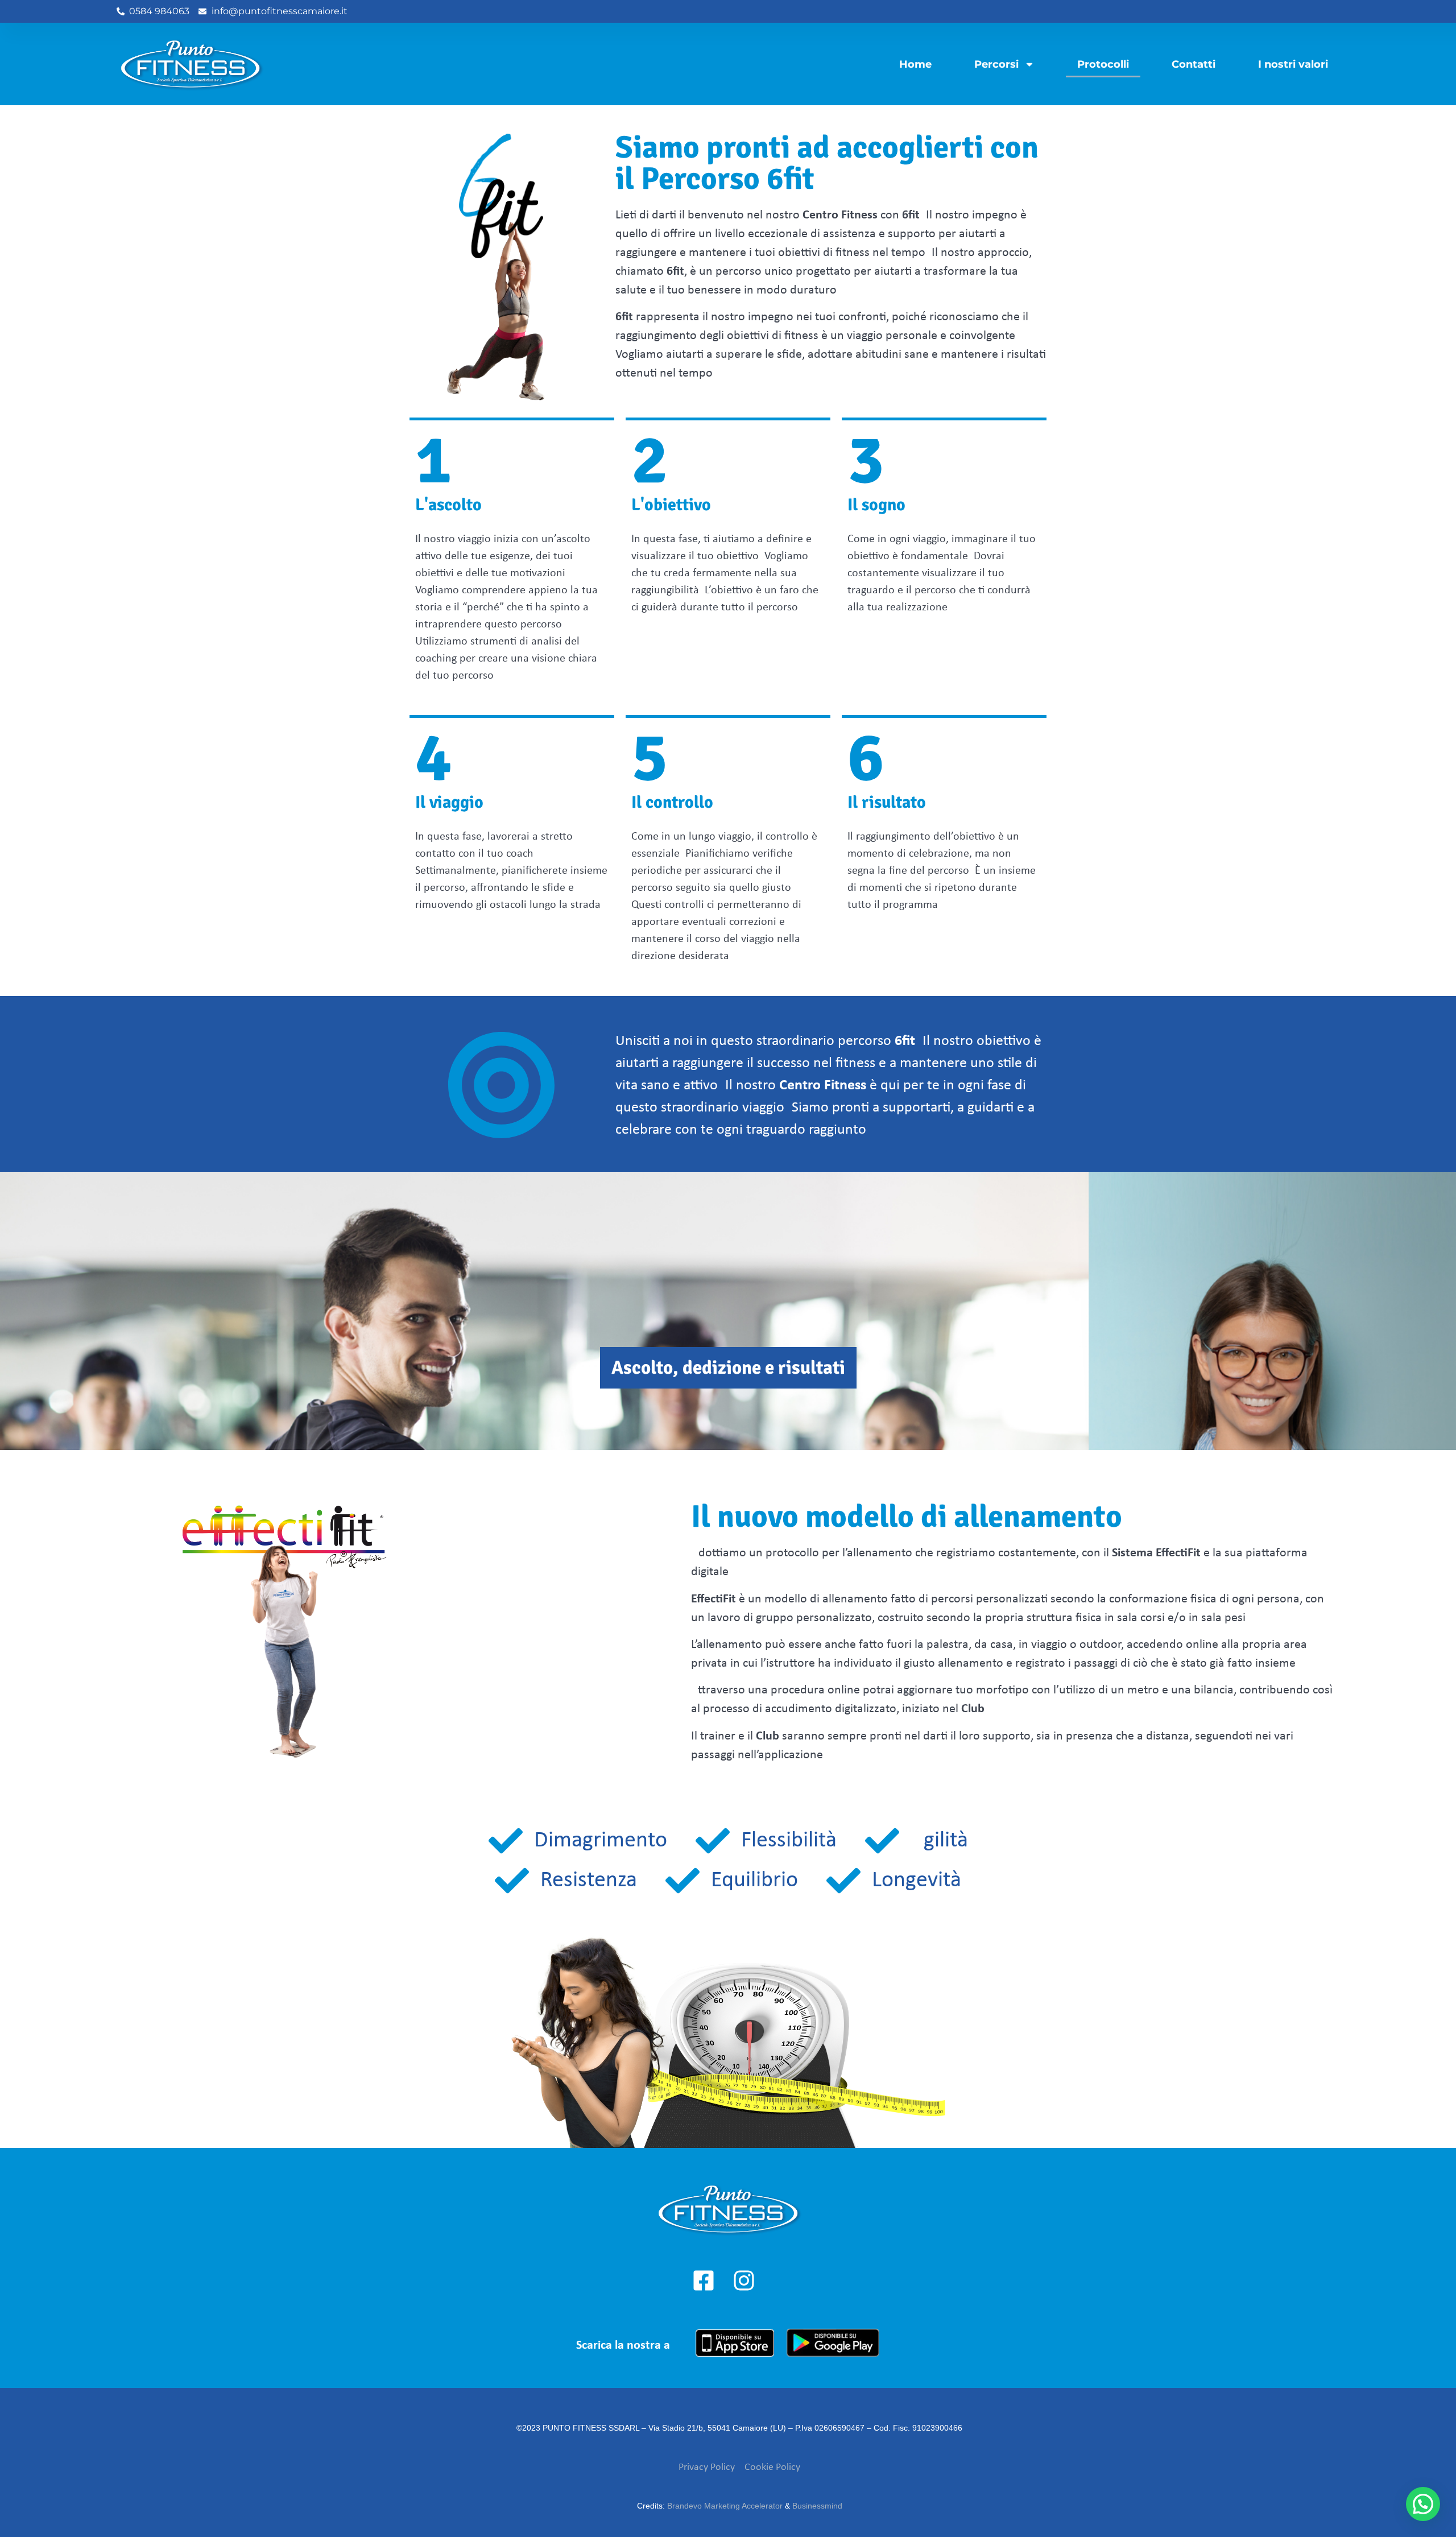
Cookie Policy (772, 2467)
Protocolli (1103, 64)
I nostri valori (1293, 64)
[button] (1423, 2504)
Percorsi (996, 64)
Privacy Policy (707, 2467)
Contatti (1194, 64)
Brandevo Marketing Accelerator (725, 2506)
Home (915, 64)
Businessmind (817, 2506)
